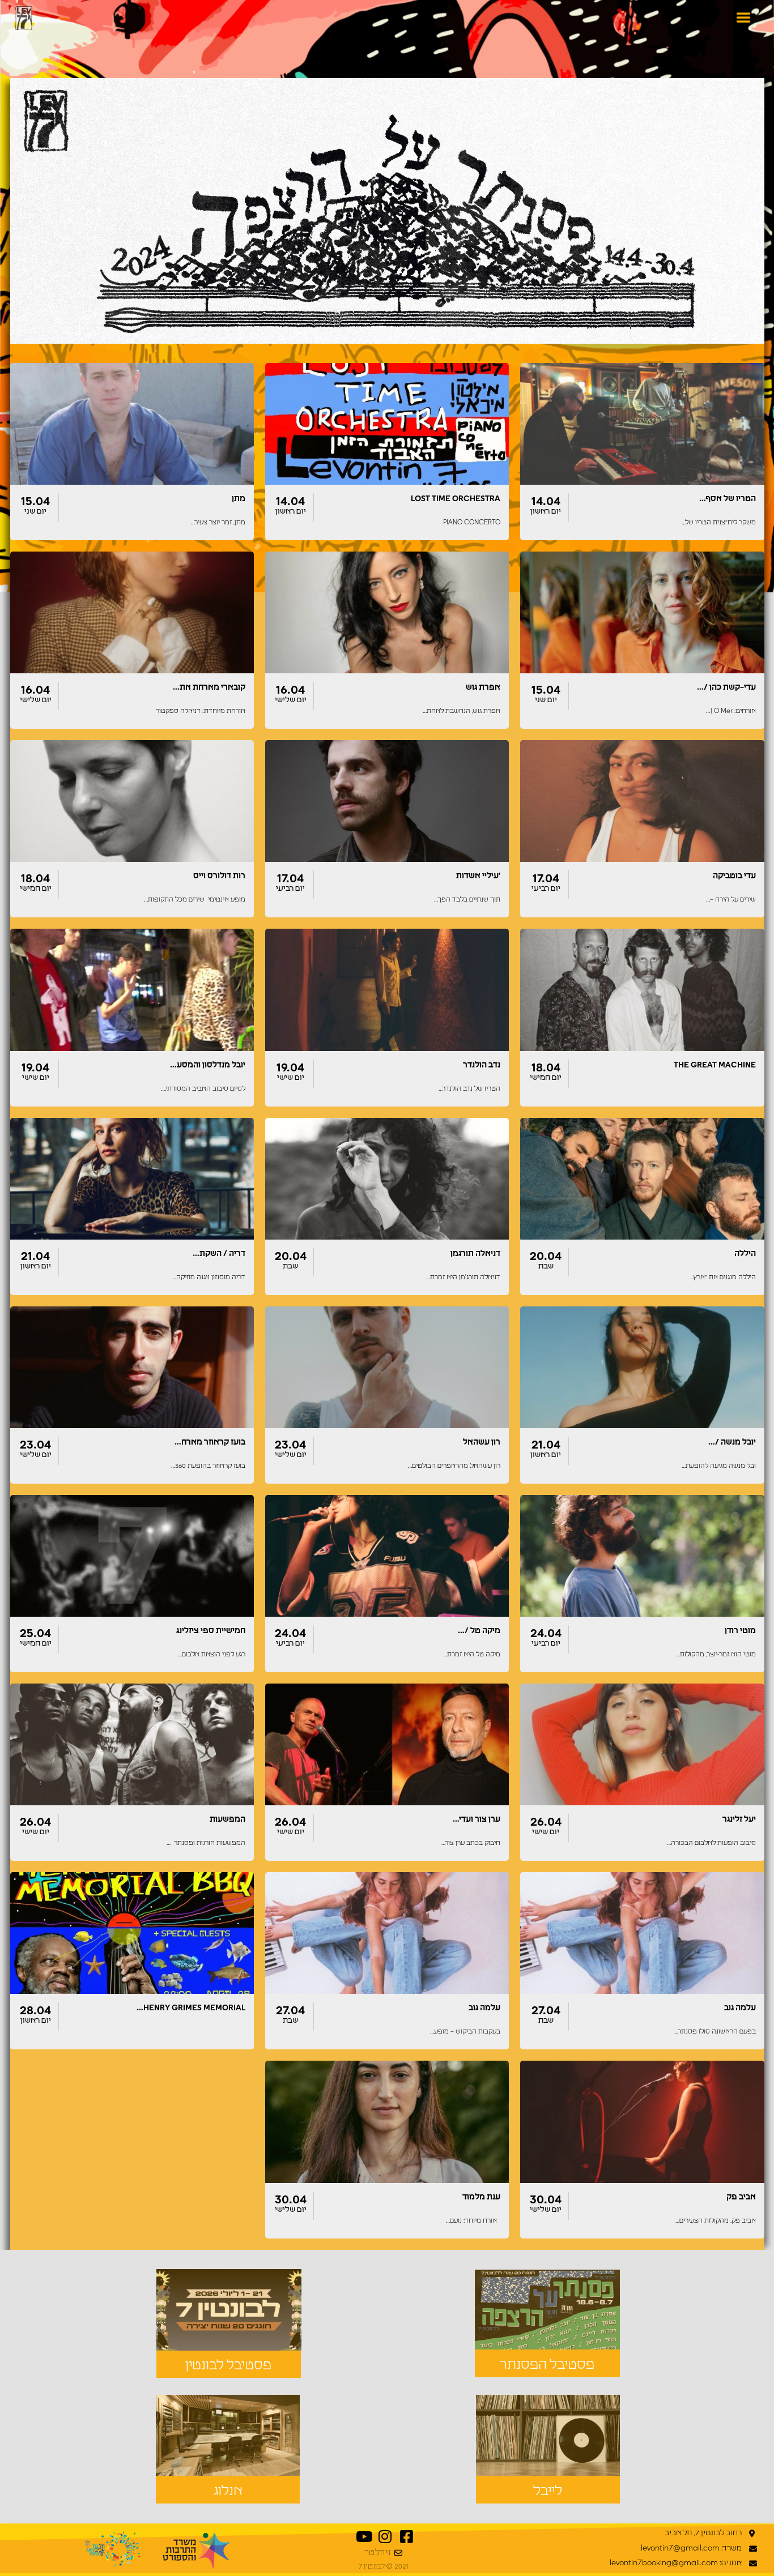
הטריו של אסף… (728, 499)
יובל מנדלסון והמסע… (208, 1065)
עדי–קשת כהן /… (726, 687)
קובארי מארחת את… (209, 687)
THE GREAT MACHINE (715, 1065)
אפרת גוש (483, 687)
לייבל (548, 2491)
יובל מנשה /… (732, 1442)
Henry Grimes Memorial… (191, 2008)
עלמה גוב (740, 2008)
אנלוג (228, 2491)
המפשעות (227, 1819)
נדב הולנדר (482, 1065)
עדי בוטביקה (734, 876)
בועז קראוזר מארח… (210, 1442)
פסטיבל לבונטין (228, 2365)
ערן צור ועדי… (477, 1819)
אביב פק (741, 2197)
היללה (745, 1254)
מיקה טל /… (479, 1631)
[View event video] (117, 465)
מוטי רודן (740, 1631)
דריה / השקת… (219, 1254)
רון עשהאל (482, 1442)
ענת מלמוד (481, 2197)
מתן (239, 499)
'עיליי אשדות (478, 876)
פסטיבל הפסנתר (547, 2365)
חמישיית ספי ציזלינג (211, 1631)
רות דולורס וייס (219, 876)
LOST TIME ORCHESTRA (456, 499)
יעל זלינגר (739, 1819)
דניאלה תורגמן (475, 1254)
